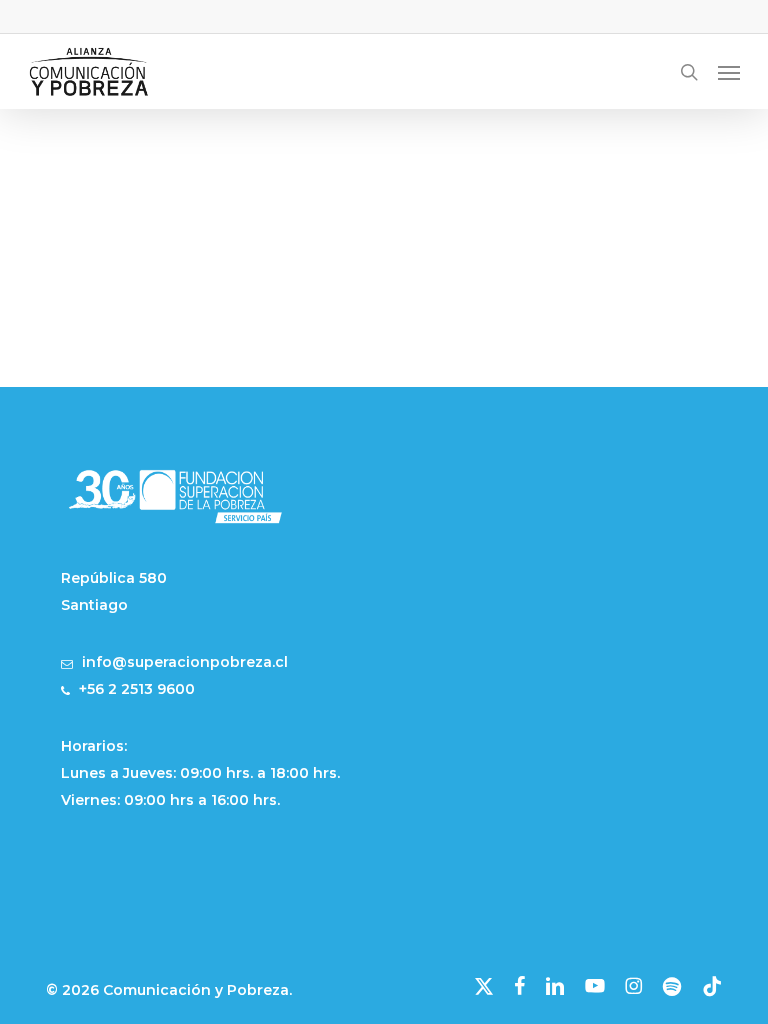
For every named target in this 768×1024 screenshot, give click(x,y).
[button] (729, 72)
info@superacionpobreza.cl (185, 662)
